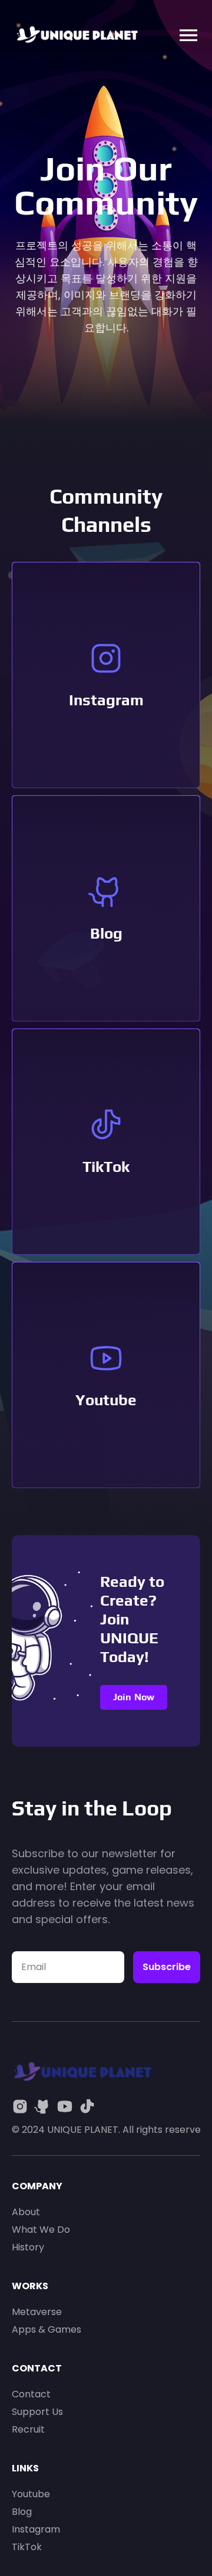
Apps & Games (47, 2329)
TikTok (106, 1167)
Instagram (106, 700)
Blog (106, 933)
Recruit (28, 2429)
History (28, 2247)
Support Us (37, 2412)
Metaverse (37, 2312)
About (26, 2212)
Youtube (106, 1400)
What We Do (41, 2230)
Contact (31, 2394)
